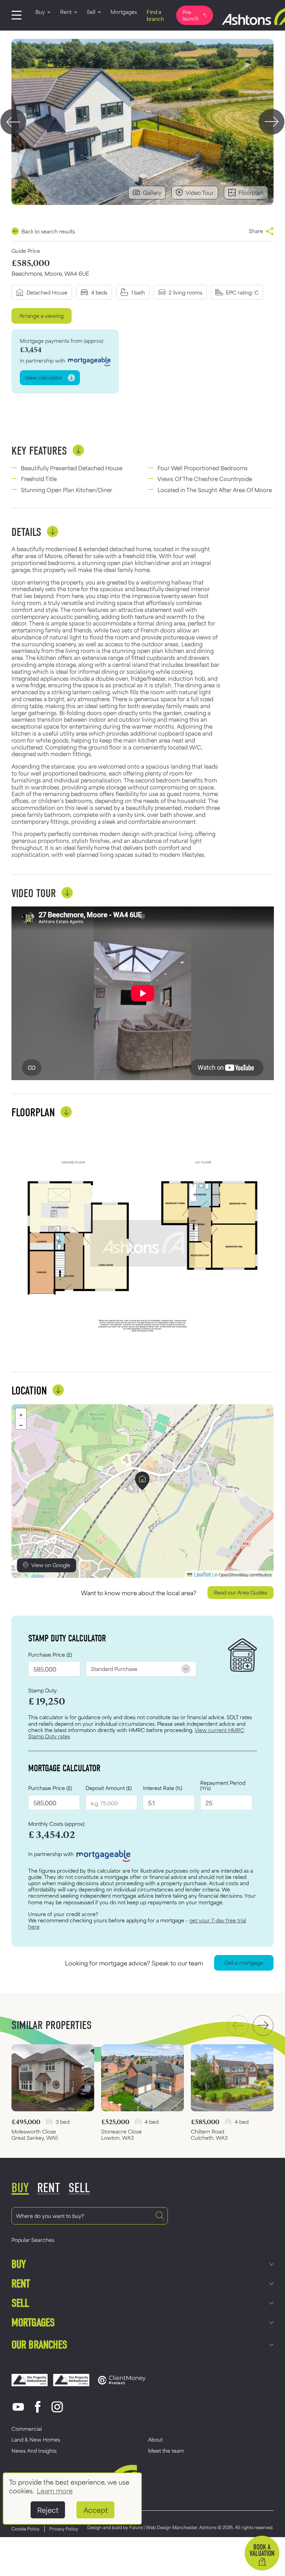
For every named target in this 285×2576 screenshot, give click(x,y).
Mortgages (33, 2323)
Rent (21, 2284)
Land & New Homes (36, 2439)
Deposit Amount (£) (109, 1788)
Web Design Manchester (171, 2527)
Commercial (27, 2429)
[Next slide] (272, 122)
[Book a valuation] (262, 2553)
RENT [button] (49, 2188)
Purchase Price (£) (50, 1655)
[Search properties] (160, 2216)
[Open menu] (17, 15)
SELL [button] (79, 2188)
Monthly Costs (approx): (57, 1824)
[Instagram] (57, 2407)
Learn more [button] (55, 2490)
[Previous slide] (13, 122)
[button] (142, 1481)
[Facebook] (38, 2407)
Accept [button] (96, 2510)
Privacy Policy (64, 2528)
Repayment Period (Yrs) (223, 1785)
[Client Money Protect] (122, 2380)
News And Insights (34, 2450)
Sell (20, 2303)
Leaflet (202, 1574)
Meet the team (166, 2450)
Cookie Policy (26, 2528)
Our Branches (39, 2345)
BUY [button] (20, 2188)
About (155, 2439)
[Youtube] (18, 2407)
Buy (19, 2264)
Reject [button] (48, 2510)
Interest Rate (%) (162, 1788)
